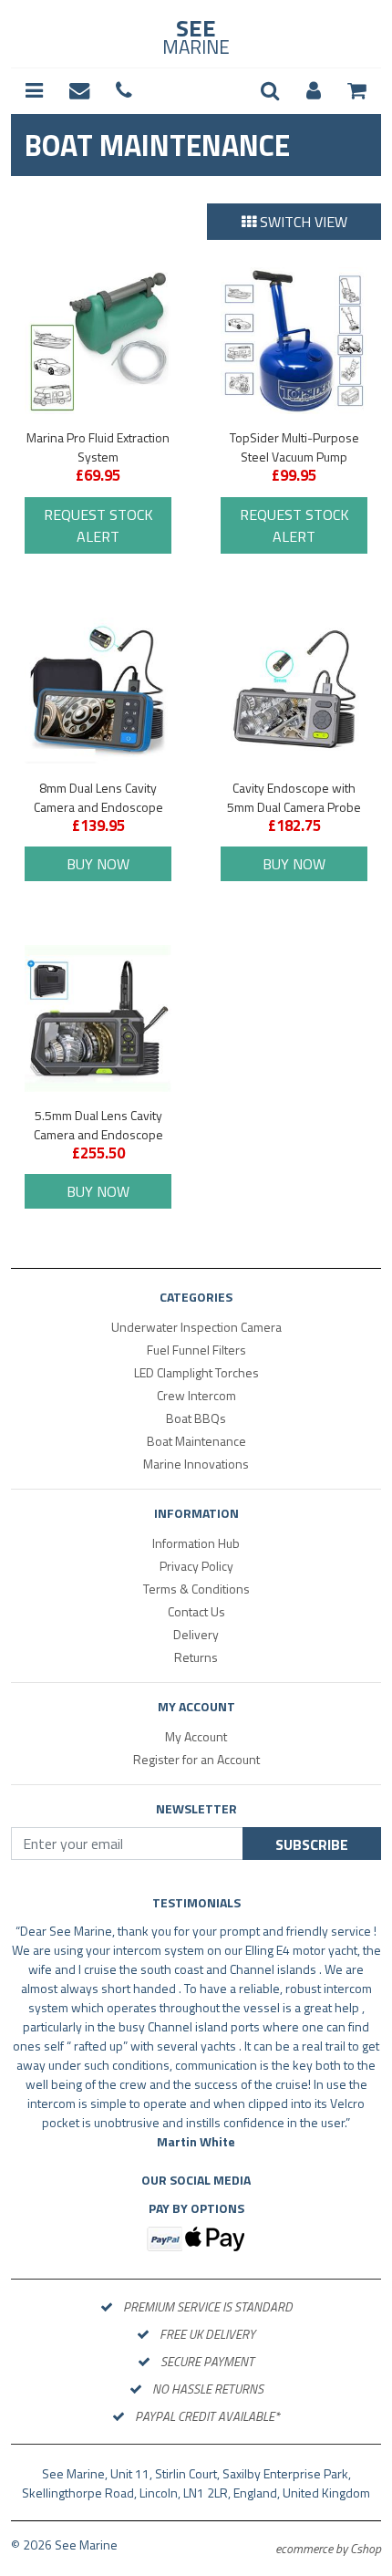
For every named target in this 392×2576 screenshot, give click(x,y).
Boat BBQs (196, 1418)
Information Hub (196, 1543)
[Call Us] (124, 91)
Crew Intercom (196, 1395)
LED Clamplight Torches (196, 1372)
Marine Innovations (196, 1464)
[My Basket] (357, 91)
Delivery (196, 1634)
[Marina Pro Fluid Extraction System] (98, 341)
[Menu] (34, 91)
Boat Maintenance (196, 1441)
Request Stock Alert (98, 525)
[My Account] (314, 91)
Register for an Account (196, 1759)
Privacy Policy (196, 1566)
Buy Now (98, 864)
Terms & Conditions (196, 1589)
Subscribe (312, 1844)
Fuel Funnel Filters (196, 1350)
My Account (196, 1736)
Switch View (304, 222)
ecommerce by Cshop (328, 2548)
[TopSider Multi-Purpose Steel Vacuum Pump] (294, 341)
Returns (196, 1657)
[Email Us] (79, 91)
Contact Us (196, 1611)
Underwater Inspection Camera (196, 1327)
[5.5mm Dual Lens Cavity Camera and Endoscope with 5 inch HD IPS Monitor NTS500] (98, 1018)
